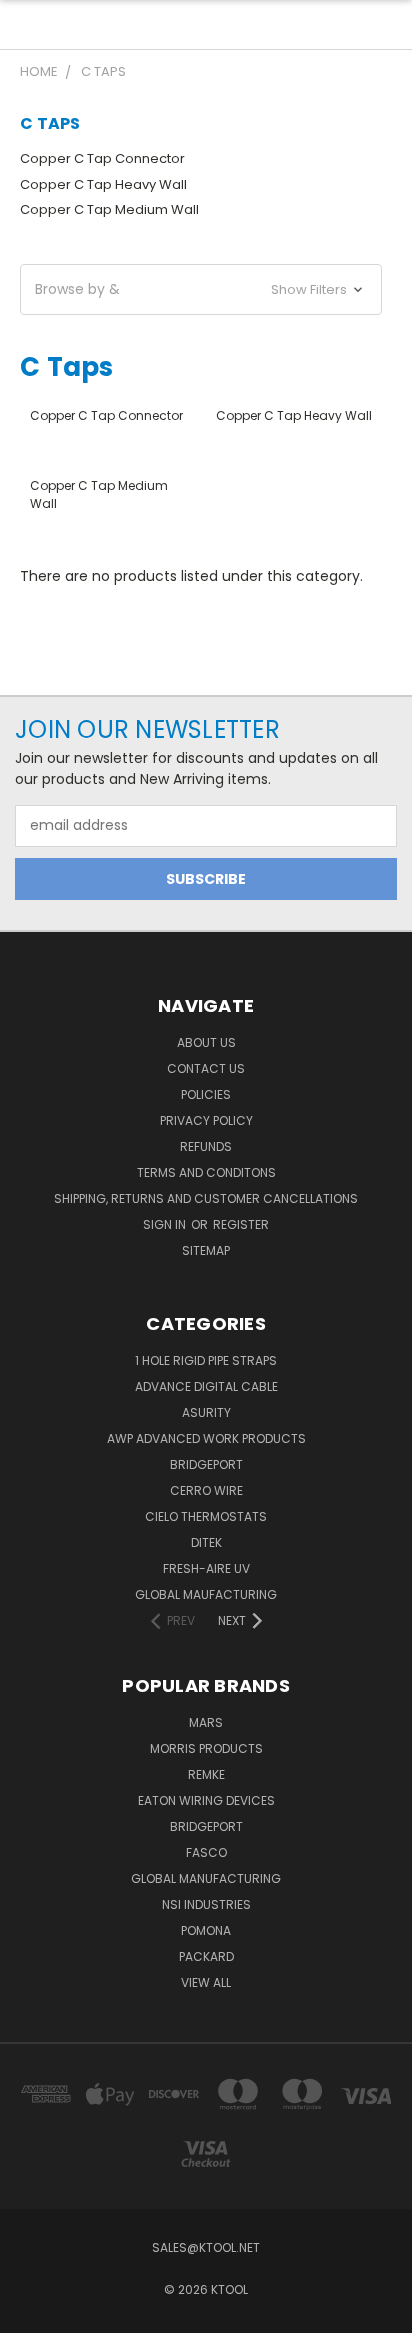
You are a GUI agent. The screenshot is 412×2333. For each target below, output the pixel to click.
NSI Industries (206, 1904)
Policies (206, 1094)
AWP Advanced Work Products (206, 1438)
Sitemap (206, 1250)
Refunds (206, 1146)
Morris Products (206, 1748)
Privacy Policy (206, 1120)
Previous (31, 2313)
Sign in (166, 1224)
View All (206, 1982)
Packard (206, 1956)
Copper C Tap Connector (102, 158)
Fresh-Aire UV (206, 1568)
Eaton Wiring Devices (206, 1800)
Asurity (206, 1412)
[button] (201, 289)
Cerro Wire (206, 1490)
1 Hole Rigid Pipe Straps (206, 1360)
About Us (206, 1042)
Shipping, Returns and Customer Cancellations (206, 1198)
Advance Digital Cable (206, 1386)
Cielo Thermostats (206, 1516)
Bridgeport (206, 1464)
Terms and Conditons (206, 1172)
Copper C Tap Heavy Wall (103, 184)
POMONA (206, 1930)
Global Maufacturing (206, 1594)
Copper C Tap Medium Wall (109, 209)
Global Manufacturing (206, 1878)
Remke (206, 1774)
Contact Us (206, 1068)
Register (241, 1224)
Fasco (206, 1852)
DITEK (206, 1542)
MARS (206, 1722)
